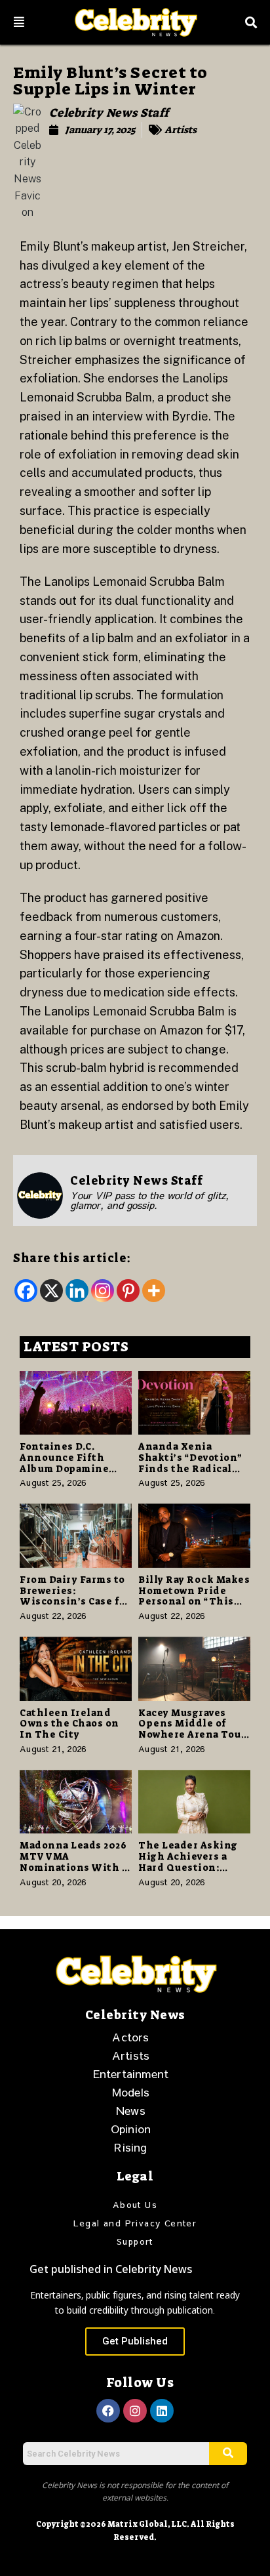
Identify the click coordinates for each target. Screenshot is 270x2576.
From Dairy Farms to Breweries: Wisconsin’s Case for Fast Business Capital (76, 1596)
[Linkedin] (77, 1291)
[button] (19, 22)
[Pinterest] (128, 1291)
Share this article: (72, 1258)
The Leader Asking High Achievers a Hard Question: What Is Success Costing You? (188, 1867)
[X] (51, 1291)
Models (131, 2092)
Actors (130, 2037)
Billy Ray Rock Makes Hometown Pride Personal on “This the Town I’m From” (194, 1596)
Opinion (131, 2129)
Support (135, 2241)
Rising (130, 2147)
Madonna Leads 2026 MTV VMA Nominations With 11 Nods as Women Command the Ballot (76, 1867)
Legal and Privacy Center (135, 2223)
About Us (135, 2205)
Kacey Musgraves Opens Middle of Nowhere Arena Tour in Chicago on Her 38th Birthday (192, 1735)
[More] (154, 1291)
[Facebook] (26, 1291)
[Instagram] (103, 1291)
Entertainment (131, 2074)
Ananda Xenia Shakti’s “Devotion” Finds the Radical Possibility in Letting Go (190, 1468)
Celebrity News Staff (109, 113)
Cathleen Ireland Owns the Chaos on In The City (69, 1724)
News (131, 2110)
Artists (181, 130)
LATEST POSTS (76, 1347)
